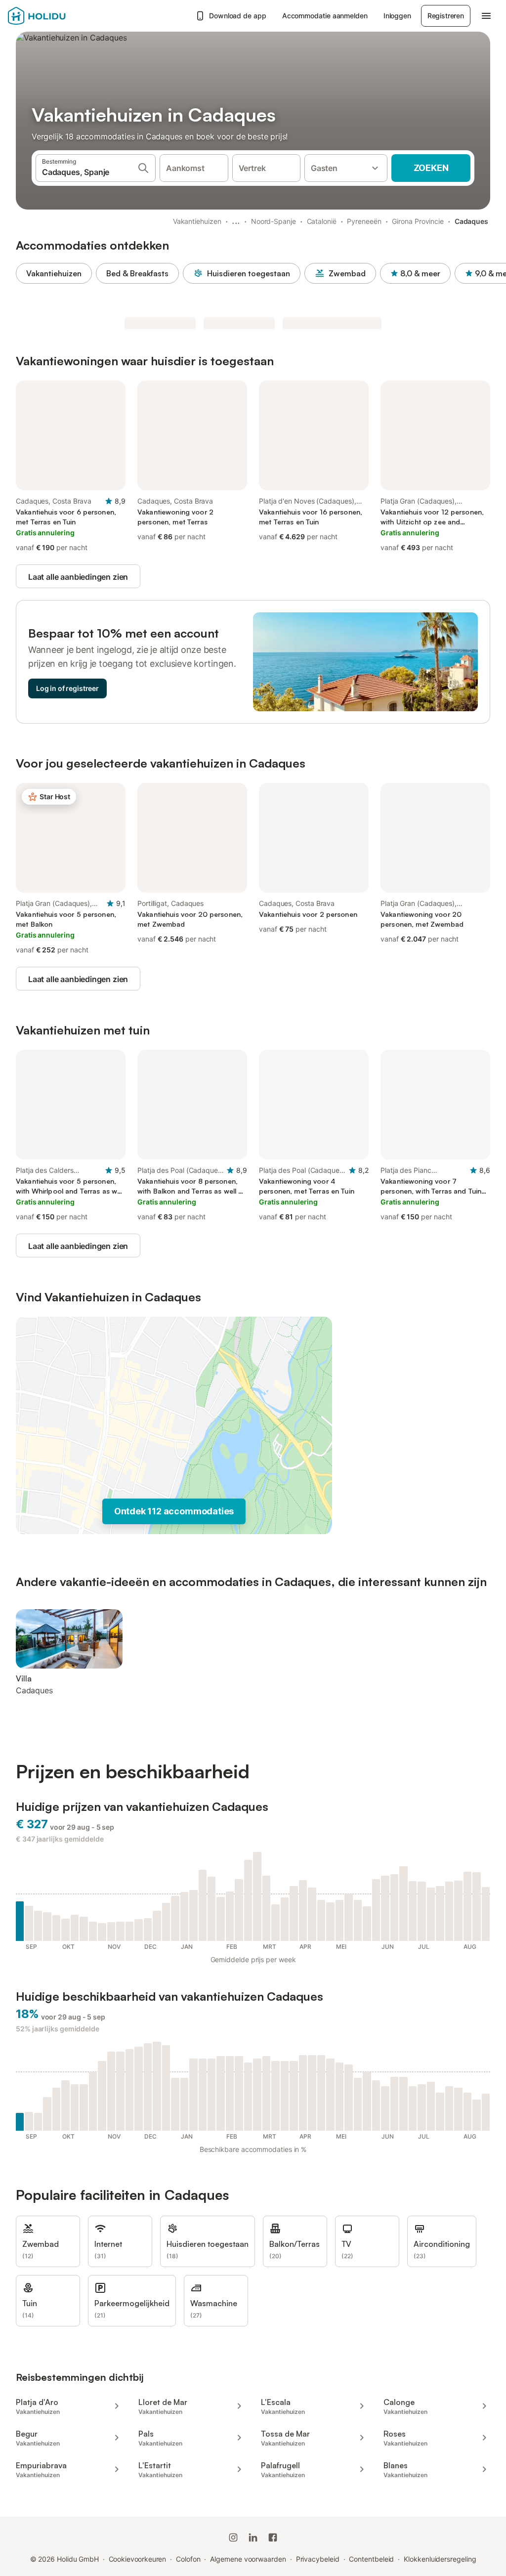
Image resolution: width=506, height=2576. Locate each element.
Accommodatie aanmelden (325, 16)
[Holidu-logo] (57, 16)
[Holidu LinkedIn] (253, 2537)
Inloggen (397, 16)
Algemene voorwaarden (248, 2559)
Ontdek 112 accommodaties (174, 1511)
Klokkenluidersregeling (440, 2559)
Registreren (446, 16)
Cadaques (471, 221)
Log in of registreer (67, 688)
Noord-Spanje (274, 221)
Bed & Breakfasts (137, 273)
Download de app (238, 16)
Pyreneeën (364, 221)
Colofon (188, 2559)
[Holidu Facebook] (273, 2537)
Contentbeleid (371, 2559)
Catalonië (322, 221)
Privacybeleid (318, 2559)
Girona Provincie (418, 221)
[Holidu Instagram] (233, 2537)
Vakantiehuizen (197, 221)
